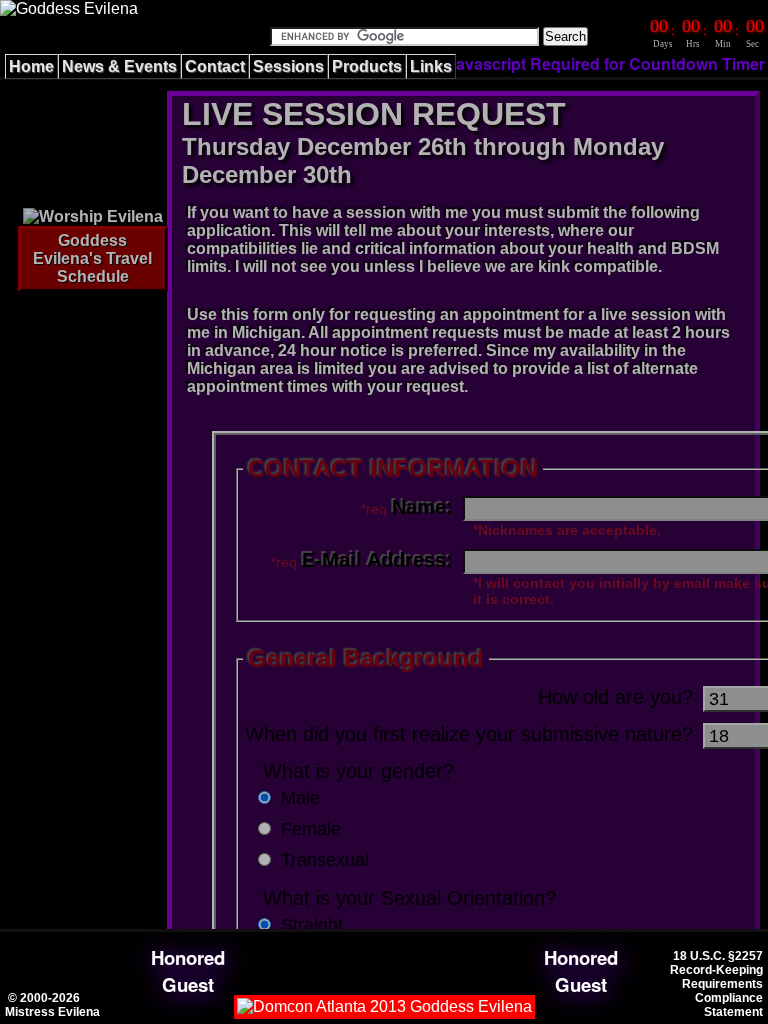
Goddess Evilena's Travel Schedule (92, 258)
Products (367, 66)
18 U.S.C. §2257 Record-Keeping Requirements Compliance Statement (716, 984)
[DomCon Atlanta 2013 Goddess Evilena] (384, 1006)
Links (431, 66)
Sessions (288, 66)
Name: (422, 507)
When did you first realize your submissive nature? (469, 734)
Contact (215, 66)
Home (31, 66)
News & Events (119, 66)
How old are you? (615, 697)
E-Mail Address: (377, 560)
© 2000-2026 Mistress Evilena (52, 1005)
